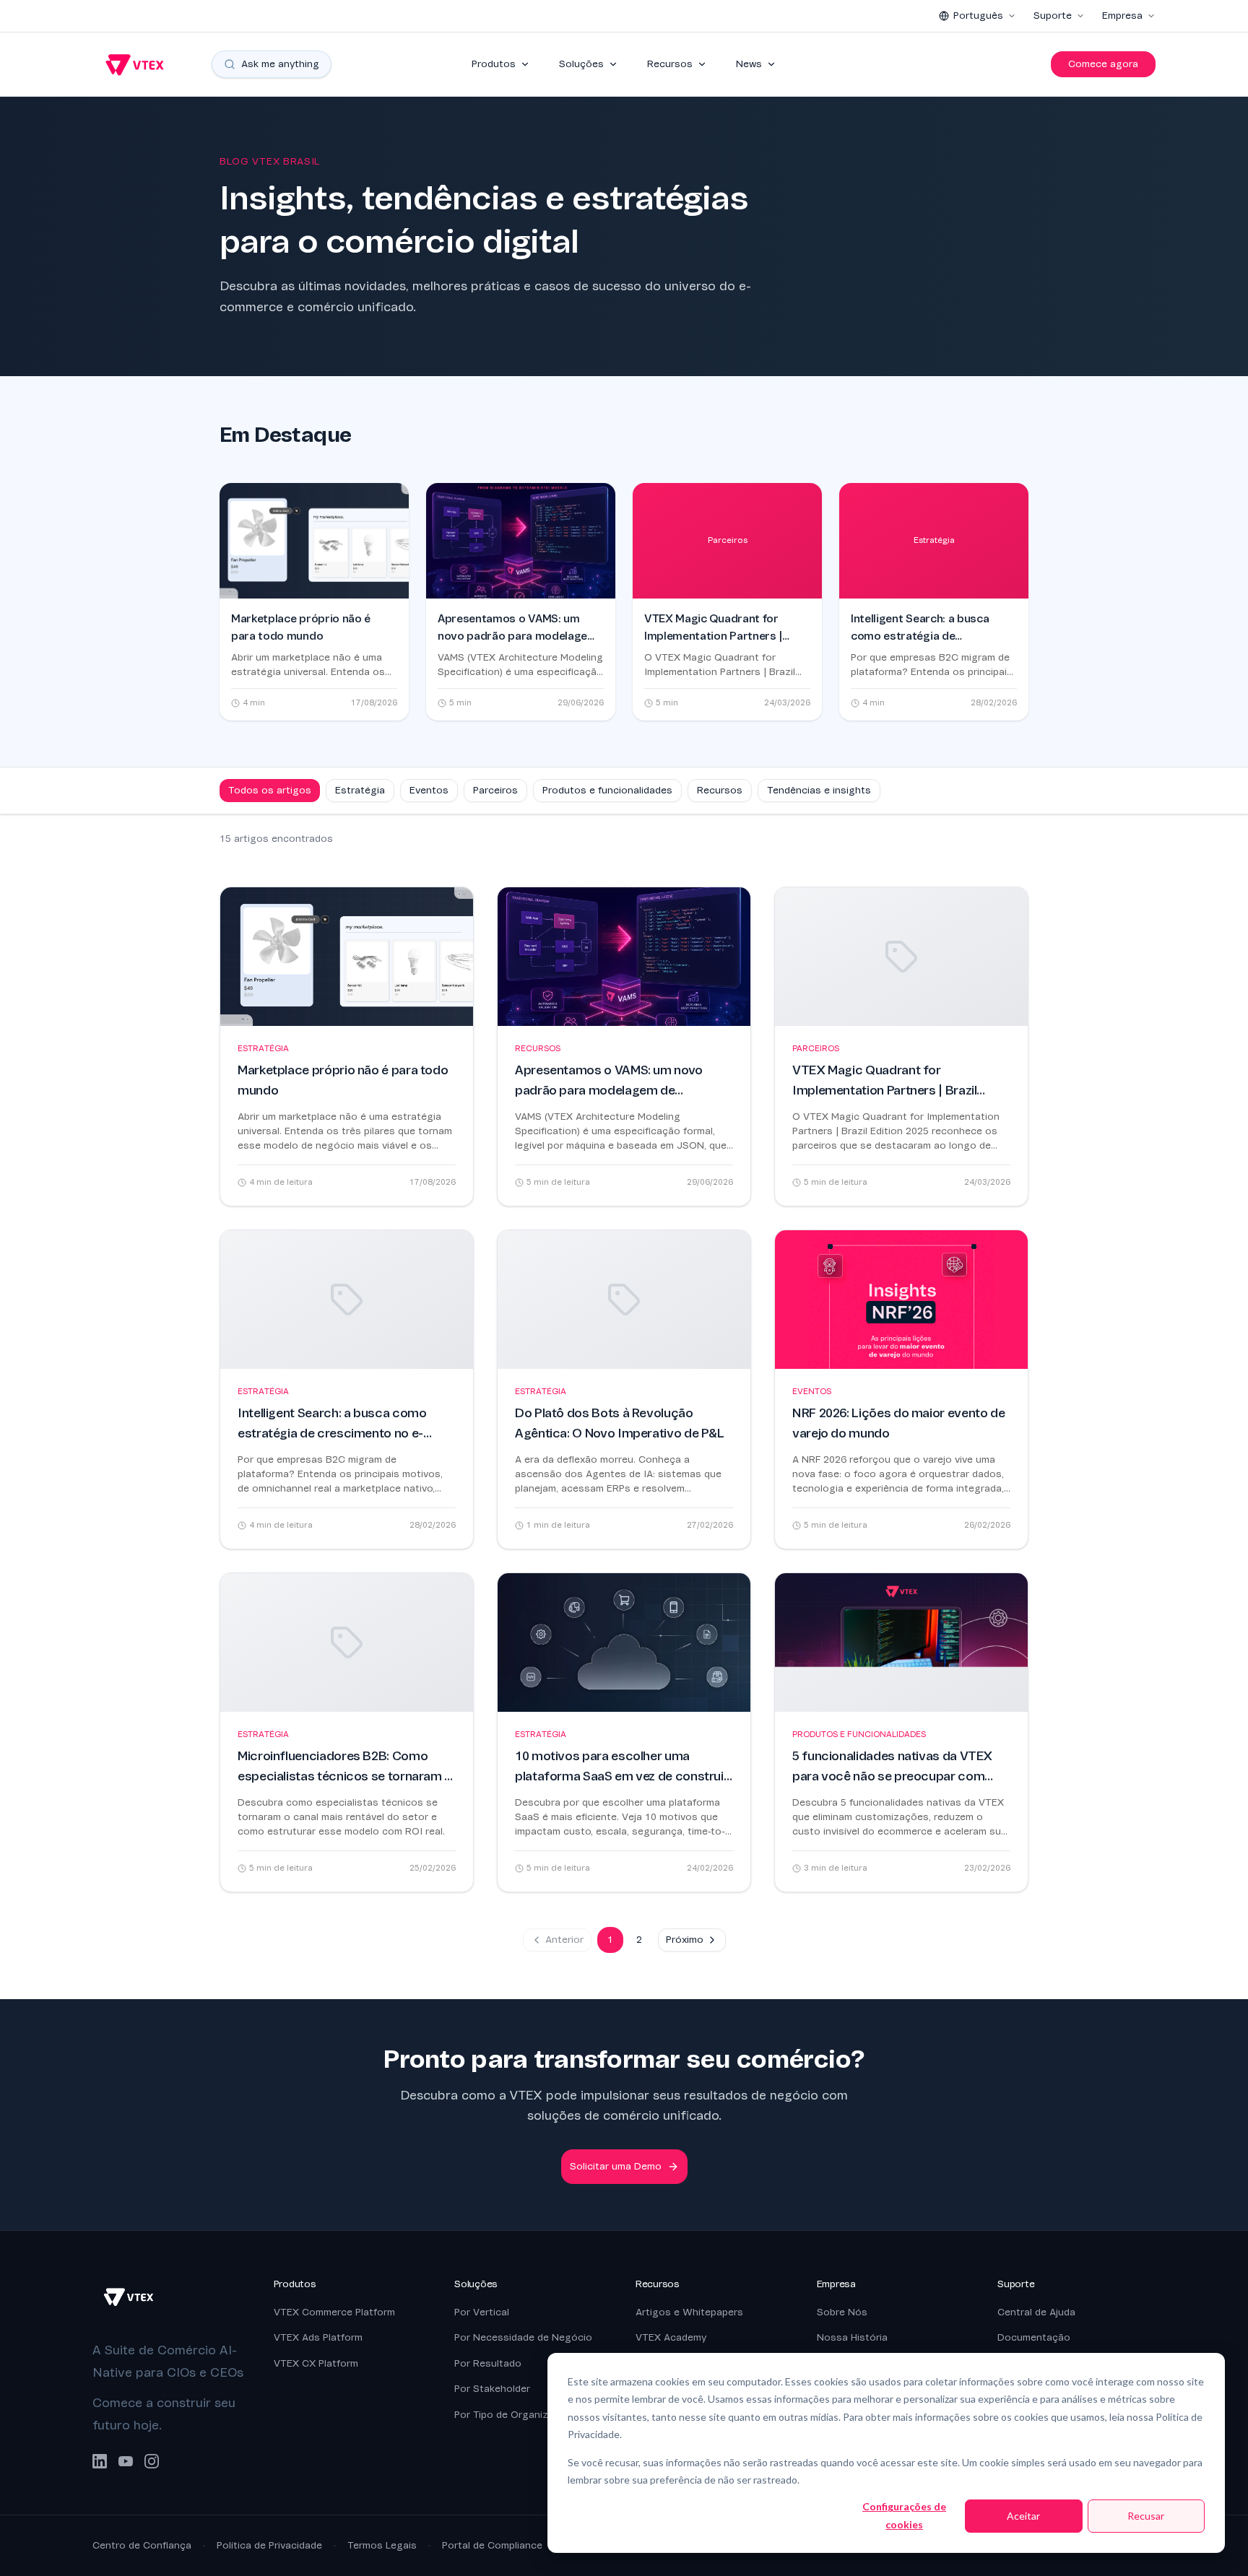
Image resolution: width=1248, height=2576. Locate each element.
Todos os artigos (270, 790)
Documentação (1034, 2337)
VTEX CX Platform (316, 2363)
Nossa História (852, 2337)
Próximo (685, 1940)
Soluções (581, 64)
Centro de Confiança (142, 2545)
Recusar (1146, 2516)
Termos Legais (382, 2545)
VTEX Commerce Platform (334, 2312)
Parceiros (495, 790)
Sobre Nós (842, 2312)
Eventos (429, 790)
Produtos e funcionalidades (607, 790)
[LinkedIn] (100, 2461)
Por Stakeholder (492, 2389)
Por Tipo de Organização (513, 2415)
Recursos (670, 64)
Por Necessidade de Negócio (523, 2337)
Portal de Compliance (492, 2545)
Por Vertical (482, 2312)
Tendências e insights (819, 790)
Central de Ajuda (1036, 2312)
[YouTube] (126, 2461)
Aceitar (1023, 2516)
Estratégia (360, 790)
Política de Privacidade (269, 2545)
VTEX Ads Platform (318, 2337)
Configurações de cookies (904, 2515)
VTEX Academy (671, 2337)
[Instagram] (152, 2461)
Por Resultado (488, 2363)
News (749, 64)
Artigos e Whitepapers (689, 2312)
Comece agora (1103, 64)
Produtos (494, 64)
